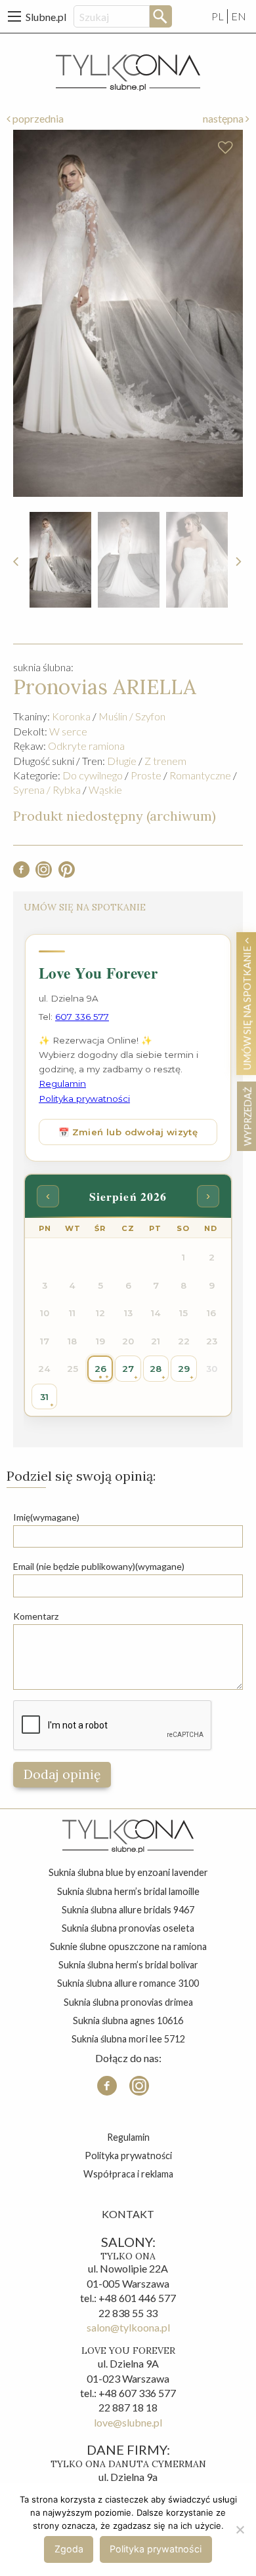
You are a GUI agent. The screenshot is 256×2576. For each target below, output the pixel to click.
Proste (146, 775)
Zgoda (69, 2549)
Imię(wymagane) (46, 1517)
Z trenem (165, 761)
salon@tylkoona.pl (128, 2327)
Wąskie (105, 790)
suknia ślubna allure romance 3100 (128, 1983)
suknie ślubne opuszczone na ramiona (128, 1946)
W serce (68, 731)
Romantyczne (200, 775)
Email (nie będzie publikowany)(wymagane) (99, 1566)
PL (218, 16)
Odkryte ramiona (86, 746)
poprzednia (37, 118)
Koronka (71, 716)
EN (239, 16)
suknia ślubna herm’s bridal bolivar (128, 1965)
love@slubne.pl (128, 2422)
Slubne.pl (46, 17)
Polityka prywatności (128, 2156)
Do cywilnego (93, 775)
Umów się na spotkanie (247, 1007)
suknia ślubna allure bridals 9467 (128, 1910)
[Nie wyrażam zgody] (240, 2529)
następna (224, 118)
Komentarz (36, 1616)
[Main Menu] (14, 16)
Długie (122, 761)
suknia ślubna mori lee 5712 (128, 2039)
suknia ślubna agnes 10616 (128, 2020)
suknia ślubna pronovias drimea (128, 2002)
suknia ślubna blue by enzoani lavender (128, 1872)
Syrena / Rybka (47, 790)
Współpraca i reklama (128, 2174)
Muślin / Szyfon (132, 716)
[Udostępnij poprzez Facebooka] (21, 873)
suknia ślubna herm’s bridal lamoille (128, 1891)
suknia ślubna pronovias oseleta (128, 1928)
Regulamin (128, 2137)
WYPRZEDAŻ (247, 1116)
